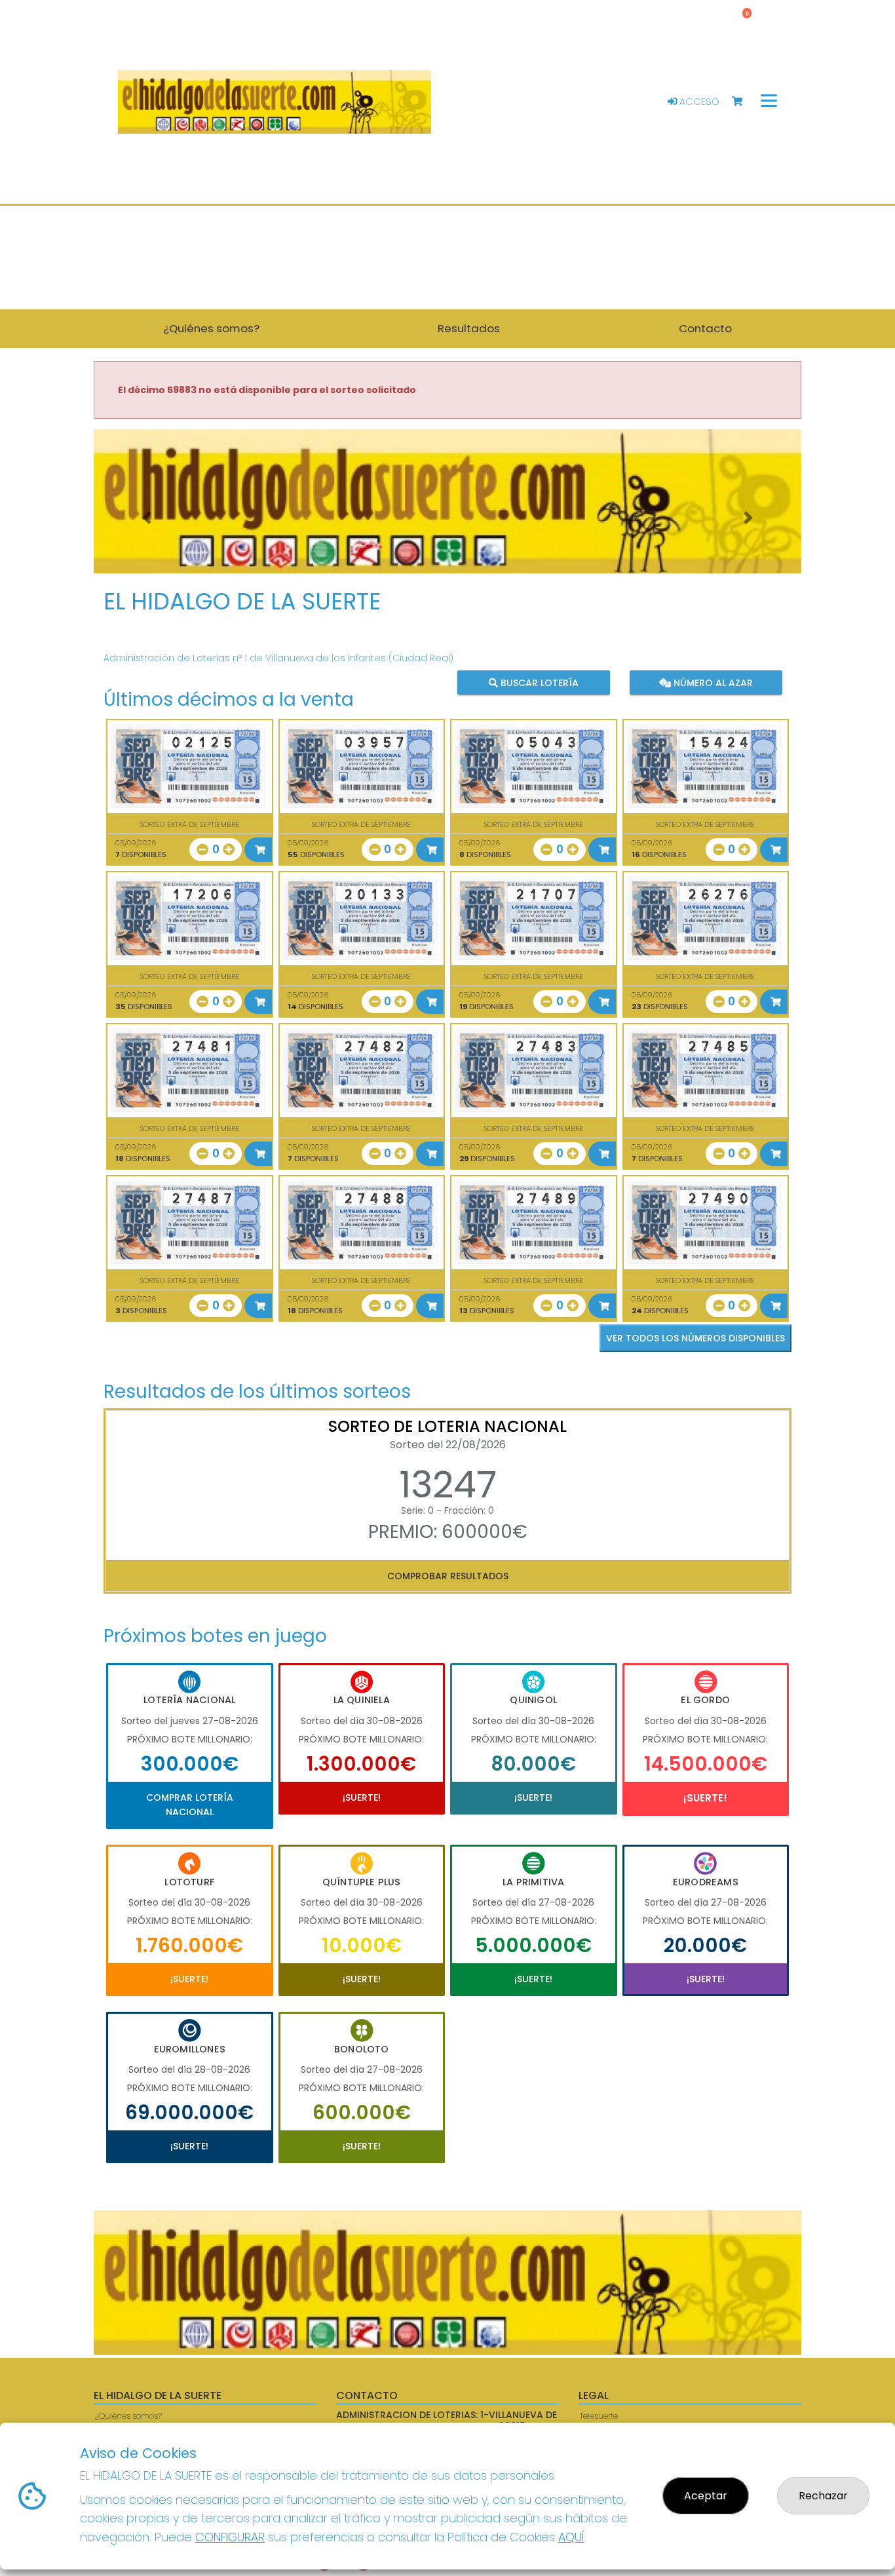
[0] (743, 102)
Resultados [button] (469, 328)
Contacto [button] (705, 328)
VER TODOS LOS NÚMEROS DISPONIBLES (695, 1338)
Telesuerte (599, 2416)
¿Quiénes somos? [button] (211, 328)
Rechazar (823, 2496)
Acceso (698, 102)
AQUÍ (571, 2537)
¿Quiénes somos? (128, 2416)
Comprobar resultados (448, 1576)
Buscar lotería (538, 683)
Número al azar (711, 683)
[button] (147, 518)
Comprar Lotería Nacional (190, 1805)
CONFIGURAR (230, 2537)
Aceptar (706, 2496)
